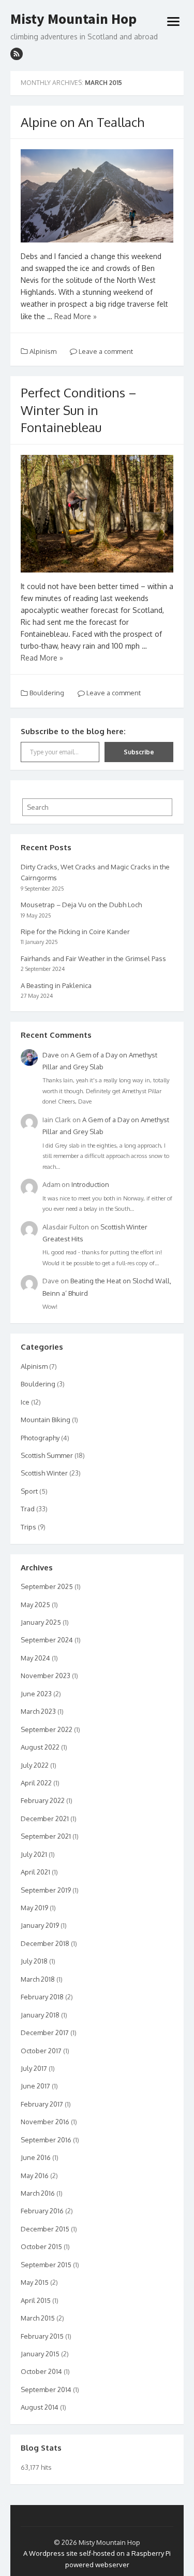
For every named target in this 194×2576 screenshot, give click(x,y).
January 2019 (40, 1925)
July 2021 (34, 1854)
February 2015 (42, 2336)
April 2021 (35, 1872)
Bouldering (47, 693)
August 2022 (40, 1747)
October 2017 (41, 2051)
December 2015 (45, 2229)
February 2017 (42, 2104)
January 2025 (41, 1622)
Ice (25, 1402)
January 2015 (40, 2354)
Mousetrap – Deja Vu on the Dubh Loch (81, 905)
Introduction (90, 1184)
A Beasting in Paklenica (56, 985)
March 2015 (38, 2318)
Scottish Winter (44, 1473)
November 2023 (46, 1676)
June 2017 (35, 2086)
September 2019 (46, 1890)
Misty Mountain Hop (73, 19)
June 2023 (36, 1694)
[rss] (17, 54)
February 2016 (42, 2211)
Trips (28, 1527)
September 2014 (46, 2389)
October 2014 (41, 2371)
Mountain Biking (46, 1420)
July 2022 (35, 1765)
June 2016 (36, 2157)
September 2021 (46, 1836)
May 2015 (35, 2282)
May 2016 (35, 2176)
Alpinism (43, 351)
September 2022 (47, 1729)
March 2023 (38, 1711)
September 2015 (46, 2265)
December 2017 (45, 2033)
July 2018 (34, 1961)
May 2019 (34, 1908)
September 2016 (46, 2140)
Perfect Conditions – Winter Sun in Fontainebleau (79, 410)
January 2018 (40, 2015)
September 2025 (47, 1586)
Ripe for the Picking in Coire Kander (75, 932)
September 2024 (47, 1640)
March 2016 (38, 2193)
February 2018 (42, 1997)
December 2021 (45, 1819)
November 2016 (45, 2122)
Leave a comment (105, 351)
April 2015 (36, 2300)
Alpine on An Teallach (83, 122)
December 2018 (45, 1943)
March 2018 (38, 1979)
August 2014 (40, 2407)
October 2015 (41, 2246)
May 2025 (35, 1605)
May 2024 (35, 1658)
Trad (28, 1509)
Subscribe (139, 752)
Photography (40, 1438)
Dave (51, 1055)
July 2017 (34, 2068)
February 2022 (43, 1800)
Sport (29, 1491)
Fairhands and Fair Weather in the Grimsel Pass (93, 958)
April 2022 (36, 1783)
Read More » (76, 316)
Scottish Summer (47, 1455)
